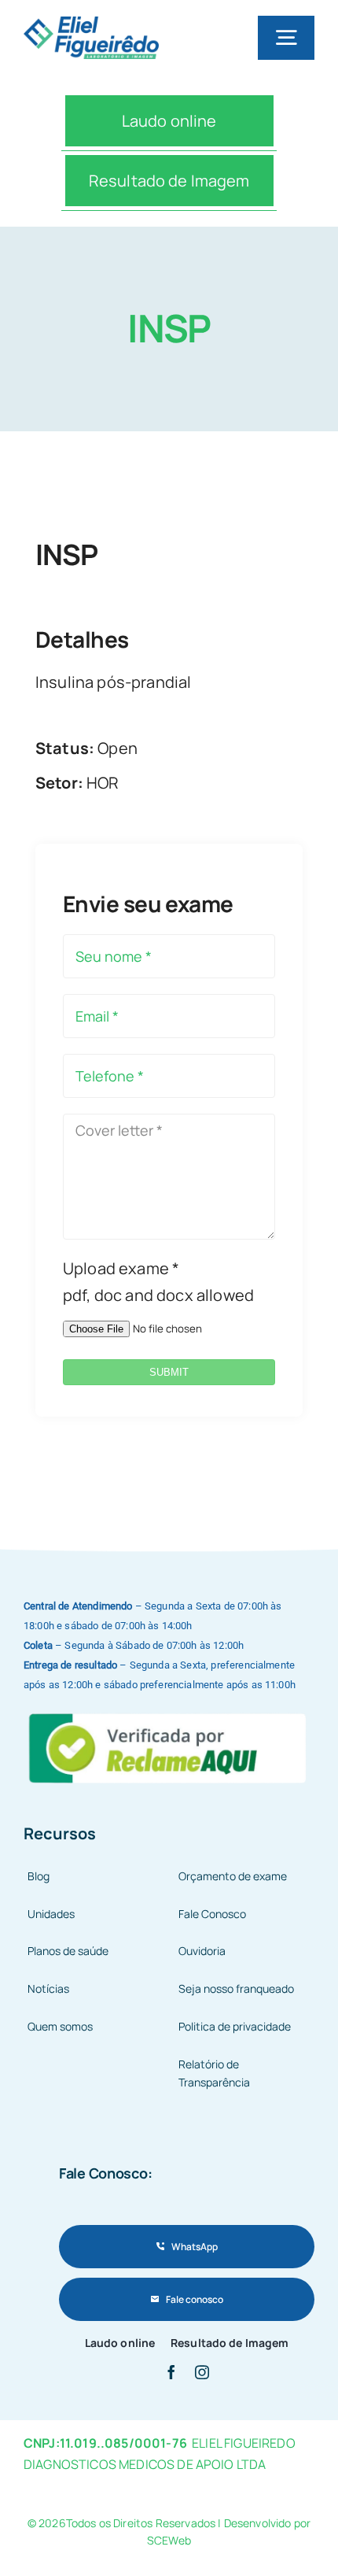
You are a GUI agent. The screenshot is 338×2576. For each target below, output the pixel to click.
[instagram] (202, 2372)
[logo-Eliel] (91, 24)
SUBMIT (169, 1372)
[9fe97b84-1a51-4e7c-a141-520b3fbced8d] (169, 1712)
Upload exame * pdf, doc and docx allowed (158, 1282)
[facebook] (171, 2372)
